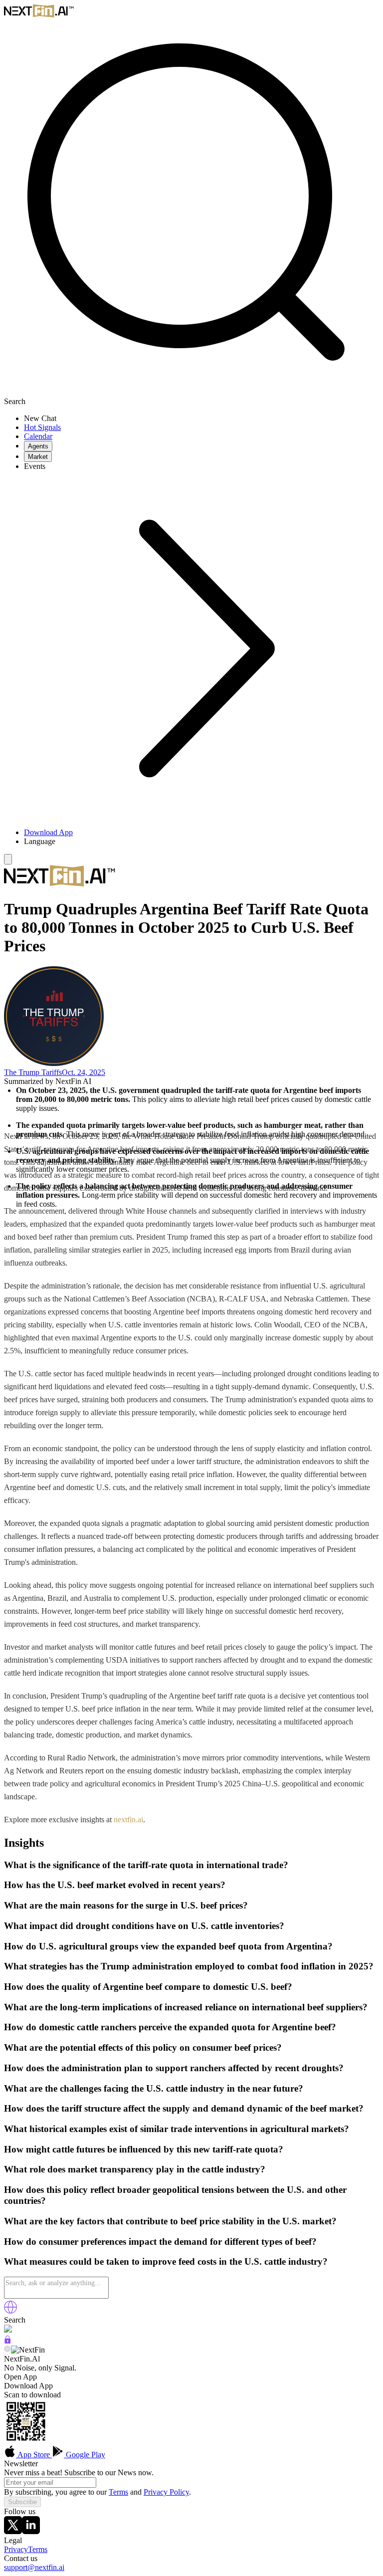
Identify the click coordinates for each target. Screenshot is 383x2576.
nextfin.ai (128, 1820)
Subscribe (22, 2502)
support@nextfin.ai (34, 2567)
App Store (34, 2455)
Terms (118, 2492)
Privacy (16, 2549)
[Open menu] (8, 859)
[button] (201, 842)
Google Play (85, 2455)
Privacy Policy (166, 2492)
